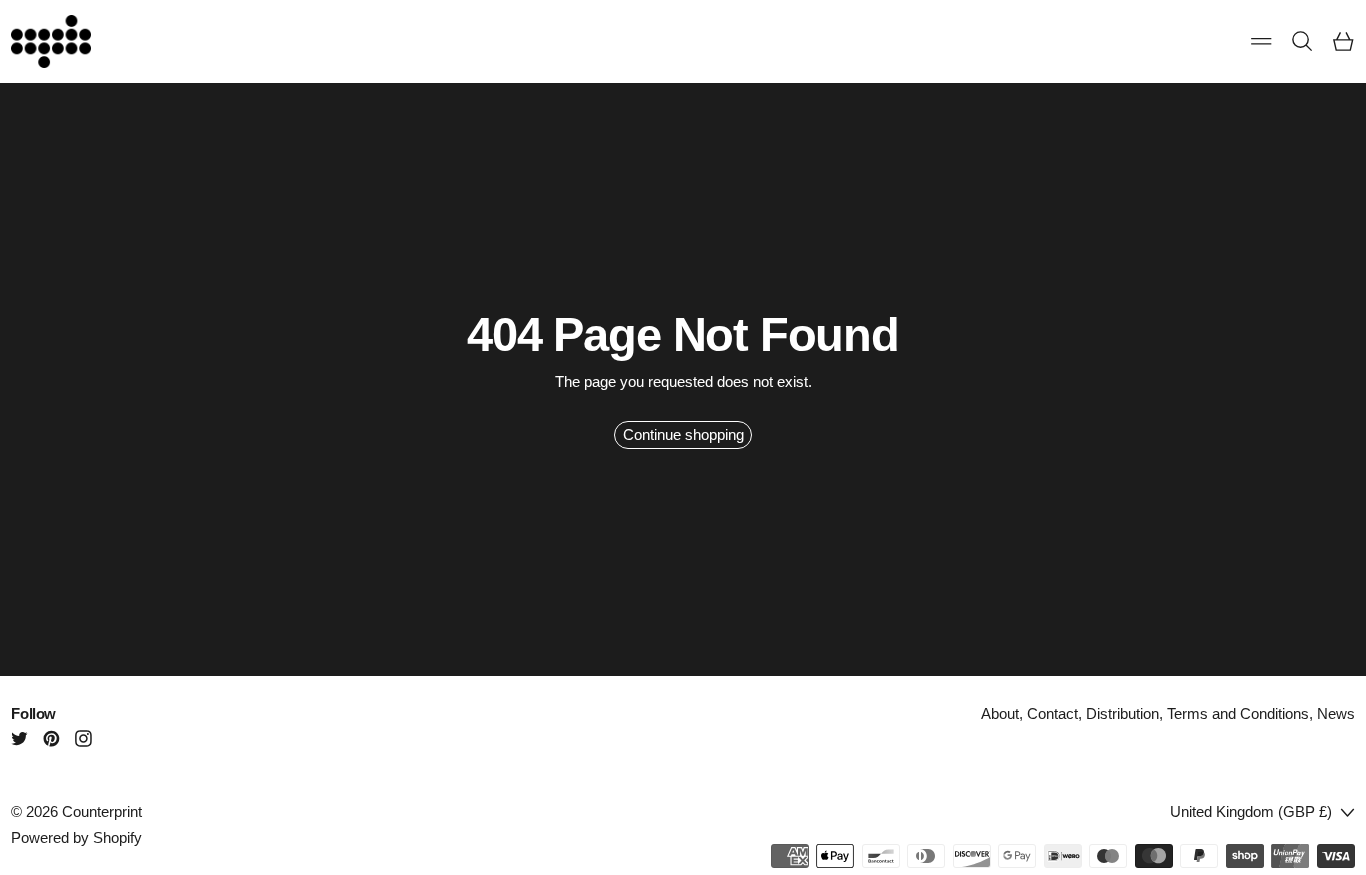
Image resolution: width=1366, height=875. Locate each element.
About (1000, 713)
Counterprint (102, 811)
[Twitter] (19, 738)
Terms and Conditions (1238, 713)
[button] (1302, 41)
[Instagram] (83, 738)
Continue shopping (683, 434)
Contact (1052, 713)
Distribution (1122, 713)
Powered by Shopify (76, 837)
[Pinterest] (51, 738)
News (1336, 713)
